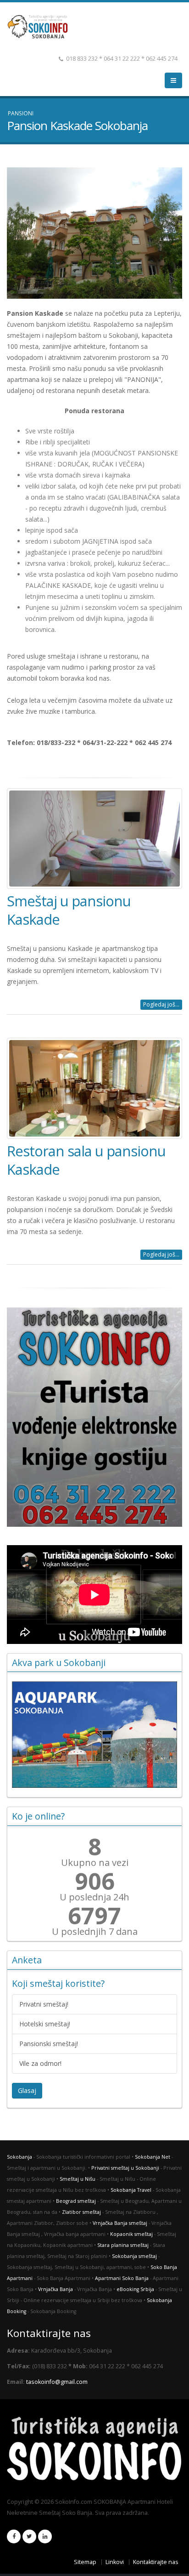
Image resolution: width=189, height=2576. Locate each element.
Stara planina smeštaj (123, 2245)
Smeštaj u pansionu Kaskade (69, 910)
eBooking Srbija (135, 2289)
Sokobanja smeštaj (134, 2256)
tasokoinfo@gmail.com (57, 2382)
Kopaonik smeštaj (131, 2234)
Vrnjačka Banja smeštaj (120, 2223)
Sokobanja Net (153, 2157)
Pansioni (21, 113)
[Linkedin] (45, 2536)
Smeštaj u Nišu (78, 2179)
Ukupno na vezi (95, 1863)
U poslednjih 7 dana (95, 1932)
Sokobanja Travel (131, 2190)
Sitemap (85, 2562)
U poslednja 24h (94, 1897)
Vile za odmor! (40, 2063)
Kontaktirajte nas (156, 2562)
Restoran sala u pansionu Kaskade (86, 1160)
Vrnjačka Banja (56, 2289)
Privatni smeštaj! (44, 2004)
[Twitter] (29, 2536)
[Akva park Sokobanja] (94, 1734)
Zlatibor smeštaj (81, 2212)
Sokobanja (19, 2157)
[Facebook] (14, 2536)
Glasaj (27, 2090)
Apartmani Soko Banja (122, 2278)
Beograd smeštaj (76, 2201)
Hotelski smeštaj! (45, 2024)
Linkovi (115, 2562)
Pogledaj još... (161, 1004)
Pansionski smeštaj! (49, 2044)
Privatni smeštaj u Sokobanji (125, 2168)
